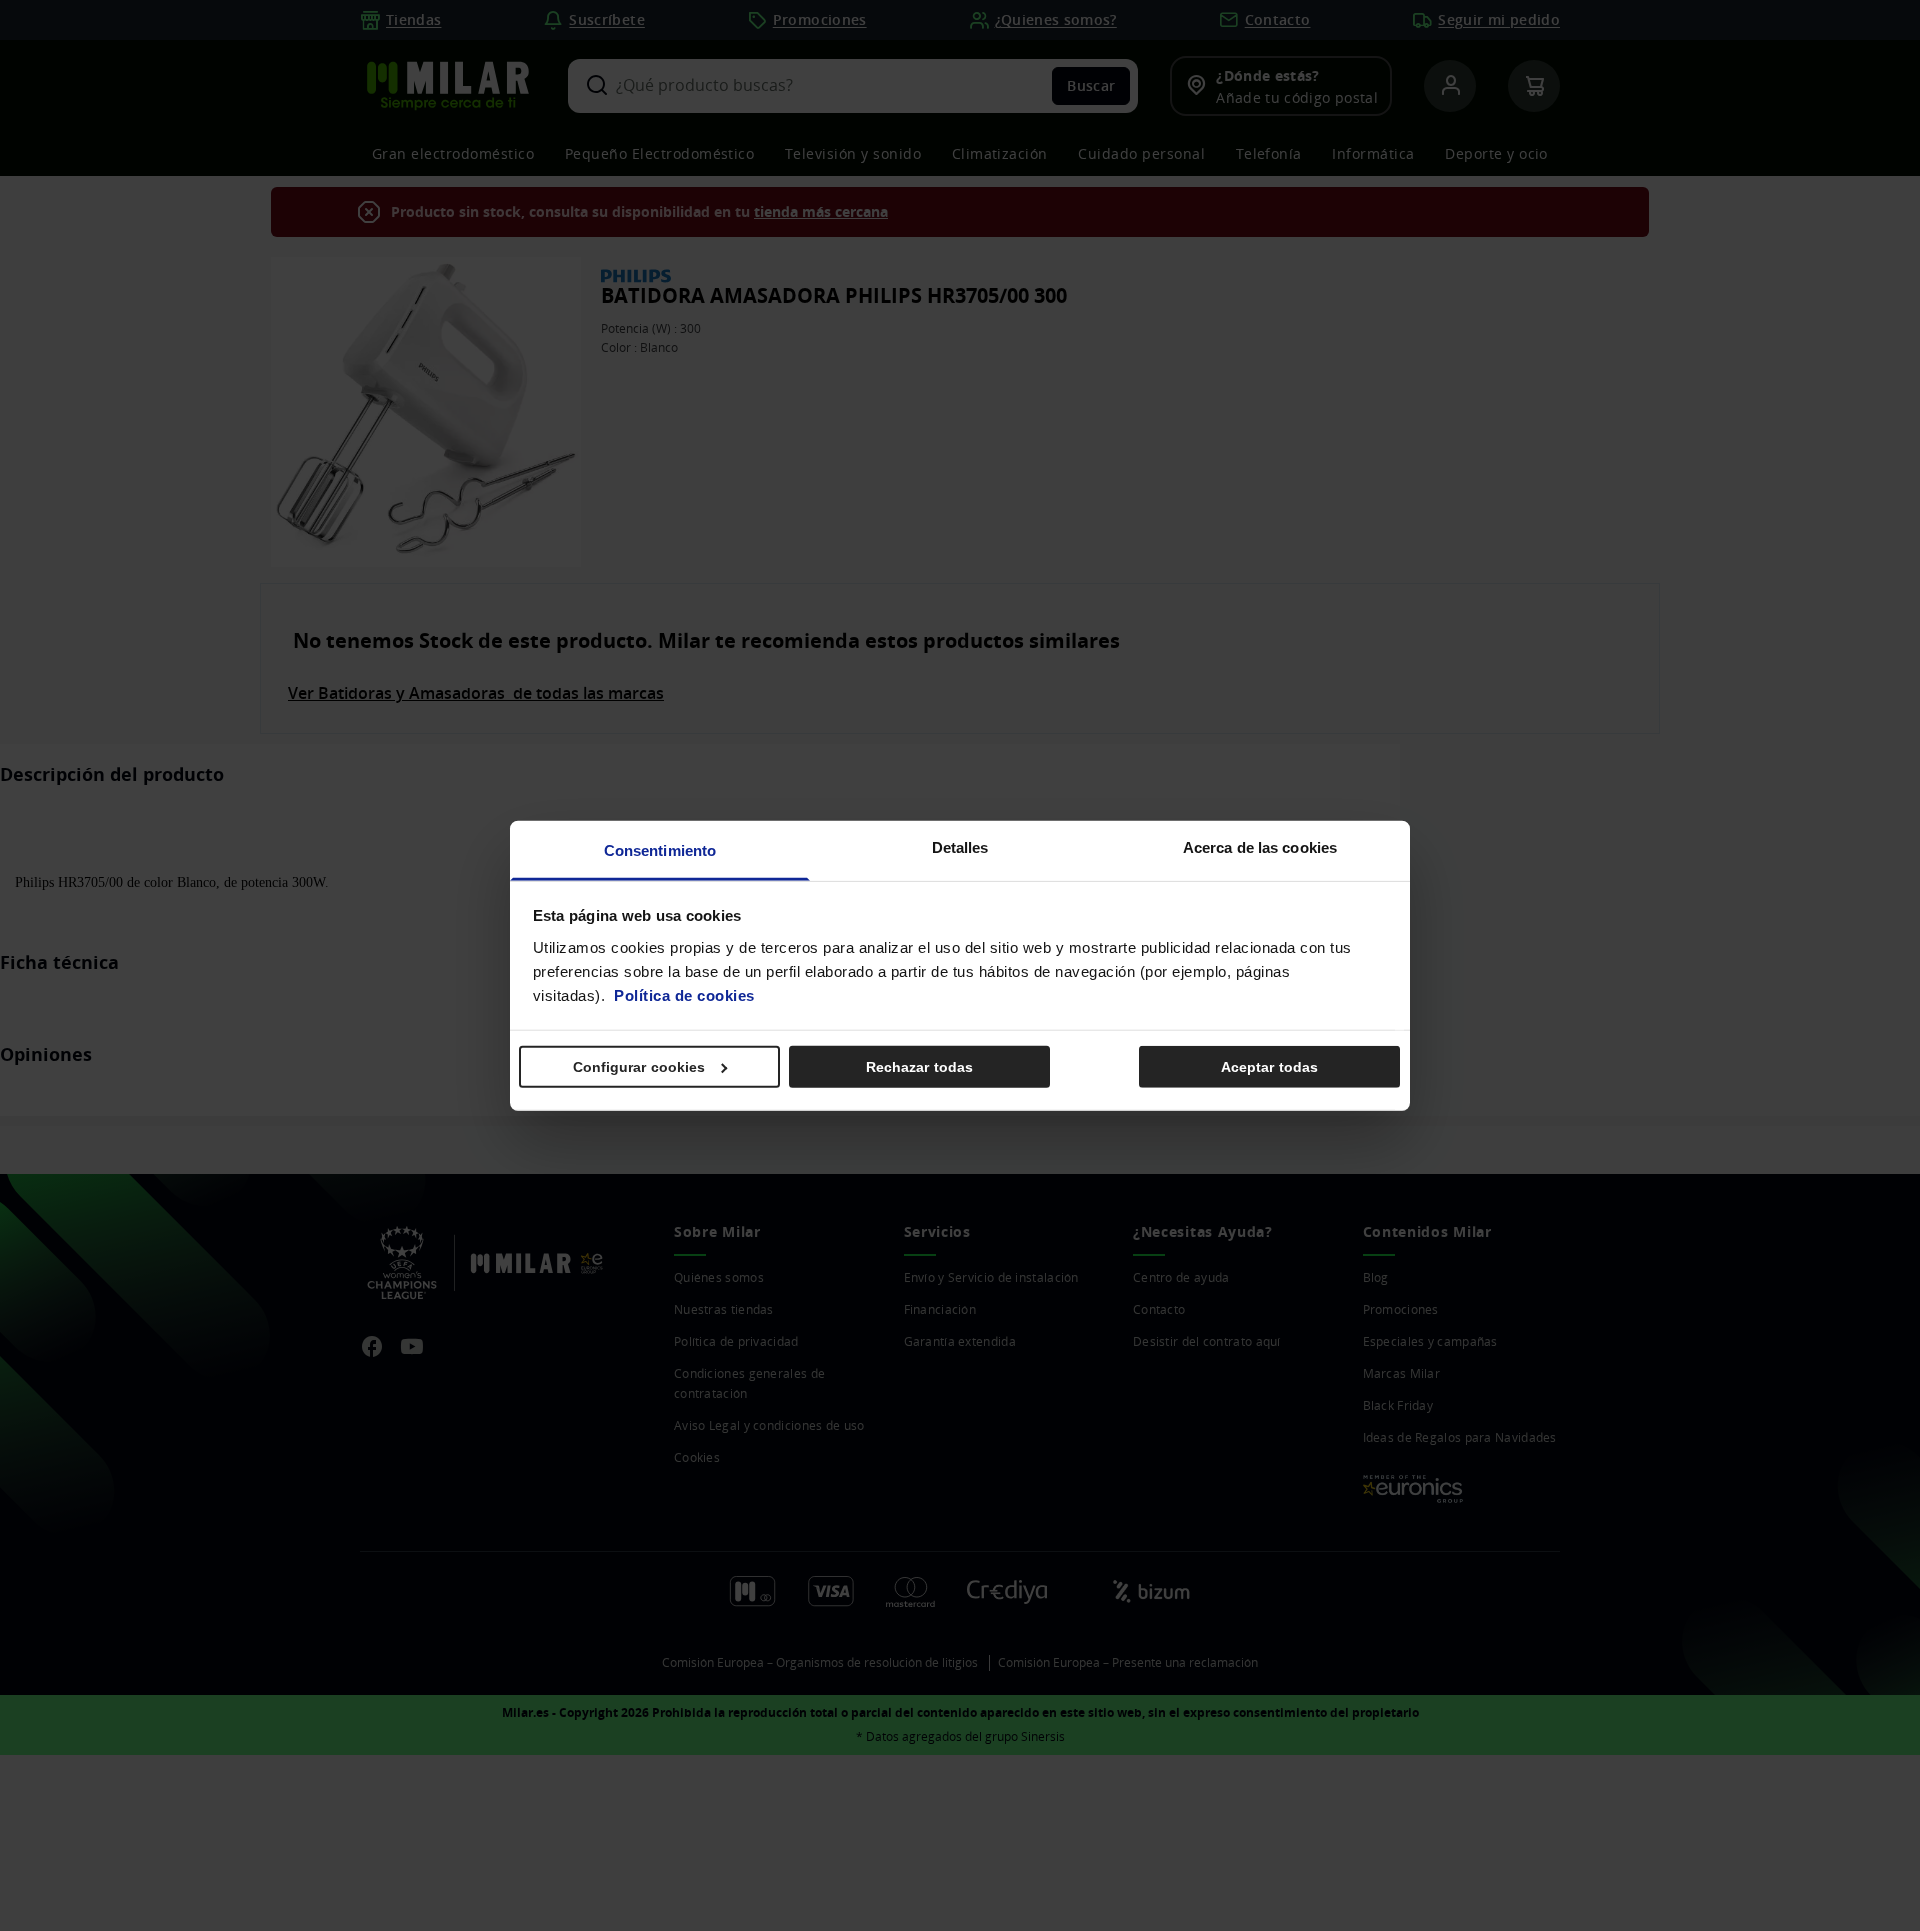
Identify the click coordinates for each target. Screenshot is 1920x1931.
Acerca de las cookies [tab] (1260, 846)
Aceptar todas (1269, 1067)
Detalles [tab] (960, 846)
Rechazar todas (919, 1067)
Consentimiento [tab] (660, 849)
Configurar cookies (639, 1067)
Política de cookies (684, 994)
